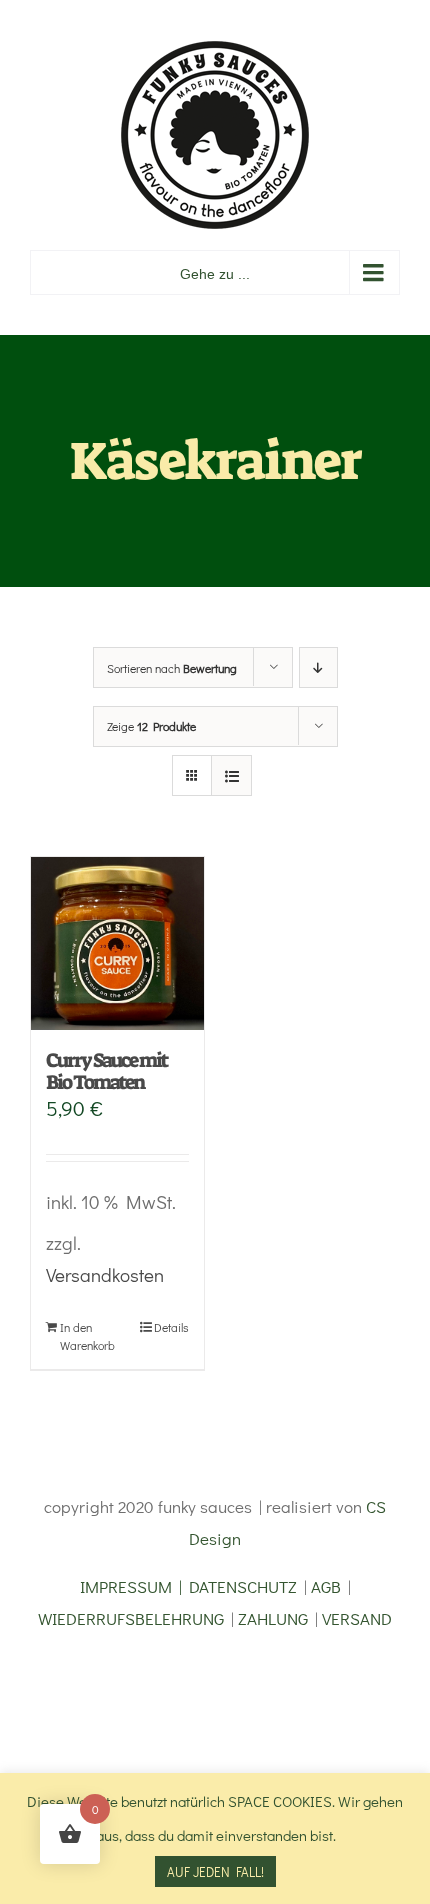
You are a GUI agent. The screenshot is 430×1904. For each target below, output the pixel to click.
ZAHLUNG (273, 1618)
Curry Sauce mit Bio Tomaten (106, 1071)
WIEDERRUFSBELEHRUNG (131, 1618)
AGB (326, 1586)
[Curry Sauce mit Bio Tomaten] (117, 943)
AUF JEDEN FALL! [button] (215, 1871)
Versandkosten (105, 1274)
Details (171, 1327)
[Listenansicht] (231, 775)
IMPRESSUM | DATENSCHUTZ (188, 1586)
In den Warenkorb (87, 1336)
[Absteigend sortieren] (318, 667)
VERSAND (357, 1618)
